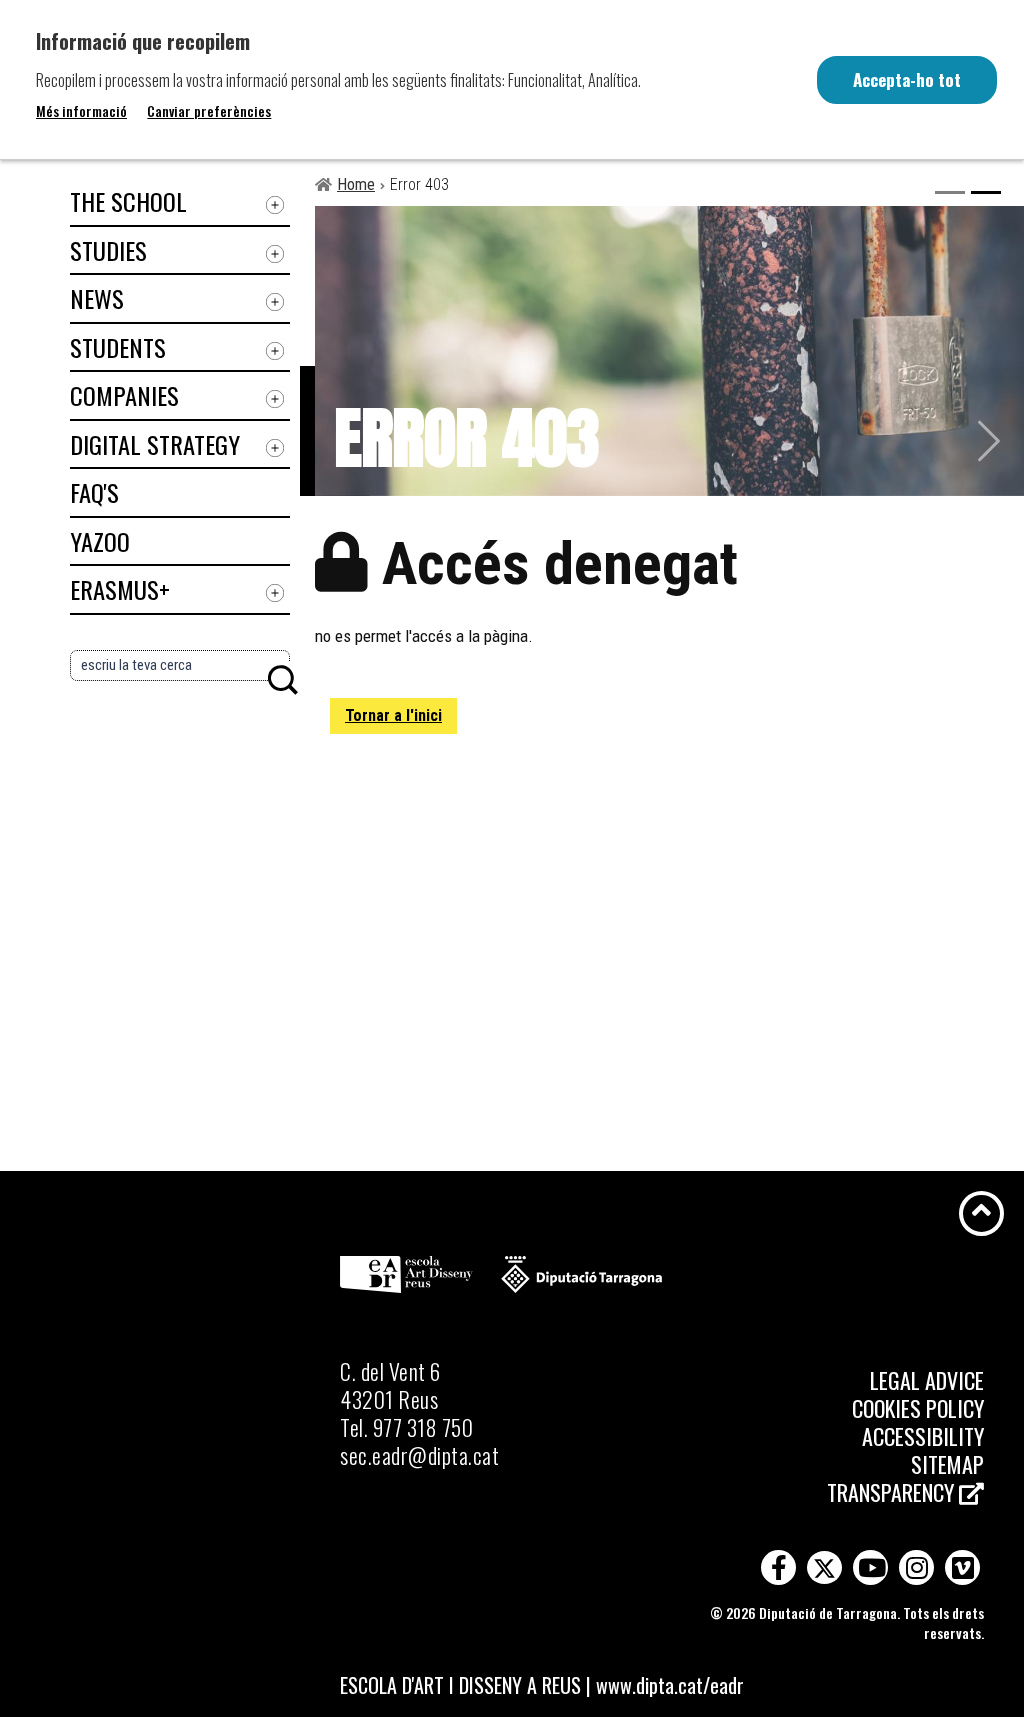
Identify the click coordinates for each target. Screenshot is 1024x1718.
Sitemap (947, 1464)
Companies (124, 395)
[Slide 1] (950, 192)
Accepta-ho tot (907, 79)
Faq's (94, 492)
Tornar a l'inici (393, 715)
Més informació (81, 111)
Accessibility (923, 1436)
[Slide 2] (986, 192)
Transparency (893, 1492)
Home (356, 184)
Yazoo (100, 541)
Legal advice (927, 1380)
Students (118, 347)
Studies (108, 250)
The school (128, 201)
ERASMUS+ (120, 589)
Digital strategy (155, 444)
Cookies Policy (918, 1408)
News (97, 298)
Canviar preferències (209, 111)
